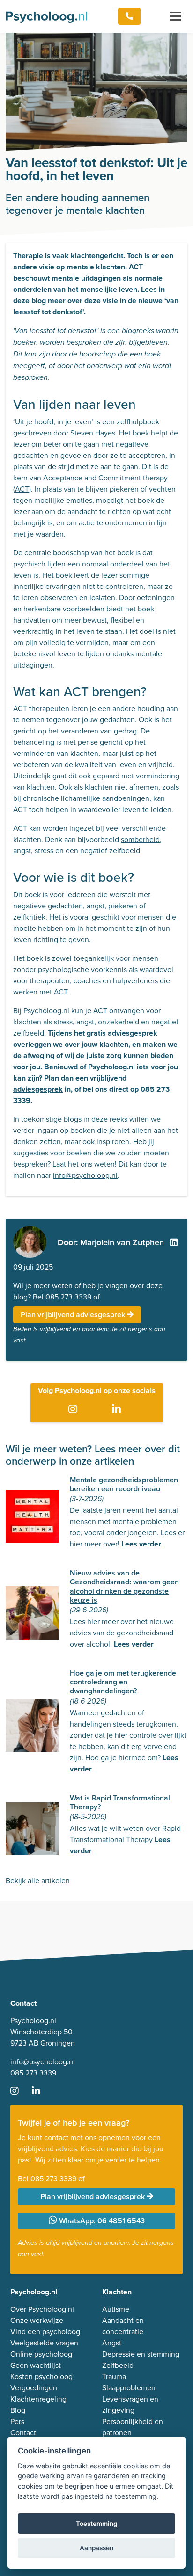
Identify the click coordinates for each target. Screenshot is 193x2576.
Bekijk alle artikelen (38, 1881)
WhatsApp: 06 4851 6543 (101, 2221)
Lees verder (141, 1544)
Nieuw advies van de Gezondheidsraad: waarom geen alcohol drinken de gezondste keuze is (124, 1586)
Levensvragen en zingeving (130, 2405)
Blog (18, 2410)
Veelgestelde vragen (44, 2343)
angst (22, 851)
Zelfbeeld (118, 2365)
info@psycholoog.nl (85, 1175)
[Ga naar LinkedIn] (118, 1409)
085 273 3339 (68, 1297)
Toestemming (97, 2524)
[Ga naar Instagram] (75, 1409)
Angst (112, 2343)
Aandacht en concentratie (123, 2326)
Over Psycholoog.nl (42, 2309)
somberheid (140, 839)
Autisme (116, 2309)
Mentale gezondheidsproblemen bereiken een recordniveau (124, 1484)
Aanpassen (96, 2548)
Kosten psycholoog (41, 2376)
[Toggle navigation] (175, 16)
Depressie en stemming (141, 2354)
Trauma (114, 2376)
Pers (17, 2421)
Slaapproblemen (129, 2388)
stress (44, 851)
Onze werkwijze (37, 2320)
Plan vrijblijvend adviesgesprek (74, 1315)
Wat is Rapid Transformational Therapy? (120, 1802)
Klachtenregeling (38, 2399)
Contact (23, 2433)
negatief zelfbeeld (110, 851)
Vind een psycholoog (45, 2332)
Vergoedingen (34, 2388)
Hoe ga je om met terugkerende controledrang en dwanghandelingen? (123, 1682)
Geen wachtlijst (36, 2365)
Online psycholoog (41, 2354)
